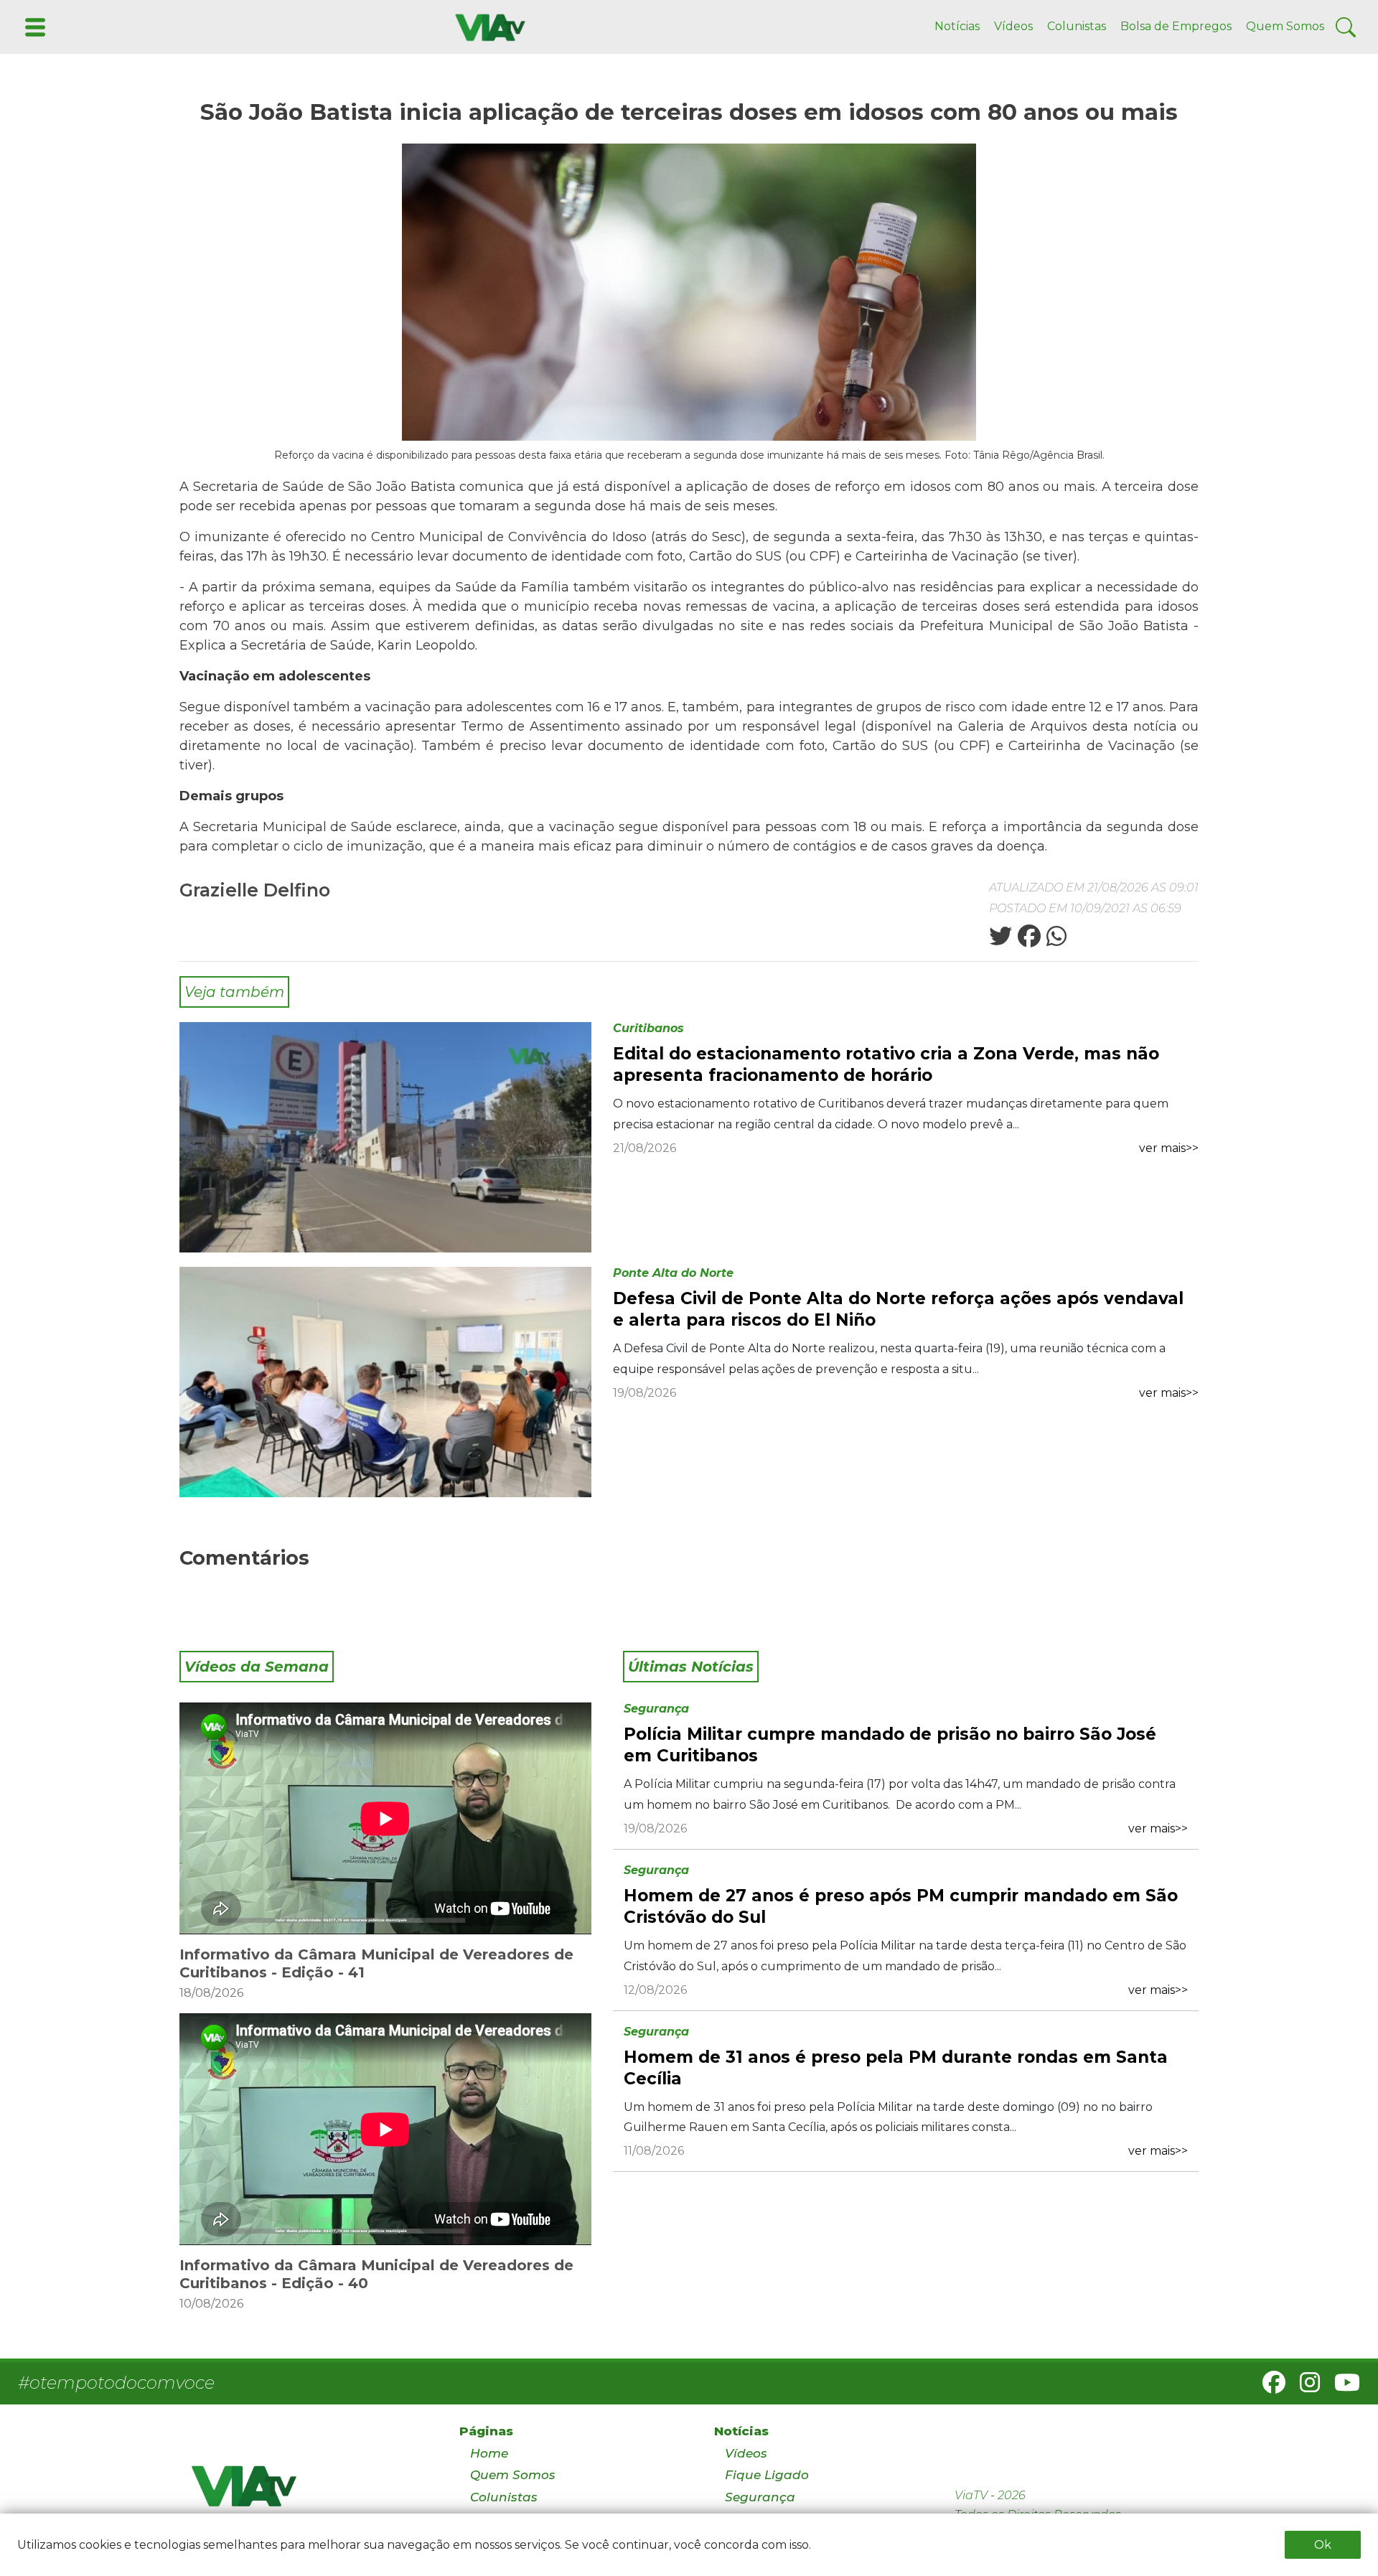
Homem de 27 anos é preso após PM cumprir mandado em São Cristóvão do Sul (901, 1906)
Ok (1323, 2545)
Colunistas (1077, 26)
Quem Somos (1285, 26)
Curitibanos (648, 1028)
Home (489, 2453)
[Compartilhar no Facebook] (1028, 941)
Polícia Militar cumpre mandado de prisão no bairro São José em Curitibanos (890, 1745)
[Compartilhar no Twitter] (1000, 941)
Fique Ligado (767, 2475)
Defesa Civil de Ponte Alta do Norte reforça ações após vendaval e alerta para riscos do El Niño (898, 1309)
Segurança (656, 1709)
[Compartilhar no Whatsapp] (1055, 941)
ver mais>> (1169, 1148)
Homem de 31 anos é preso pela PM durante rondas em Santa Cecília (896, 2068)
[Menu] (34, 26)
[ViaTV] (487, 26)
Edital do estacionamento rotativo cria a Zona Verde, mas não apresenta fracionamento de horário (886, 1064)
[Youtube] (1341, 2387)
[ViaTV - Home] (307, 2492)
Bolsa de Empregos (1176, 26)
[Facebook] (1268, 2387)
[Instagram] (1304, 2387)
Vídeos (1013, 26)
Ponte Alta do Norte (673, 1273)
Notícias (957, 26)
